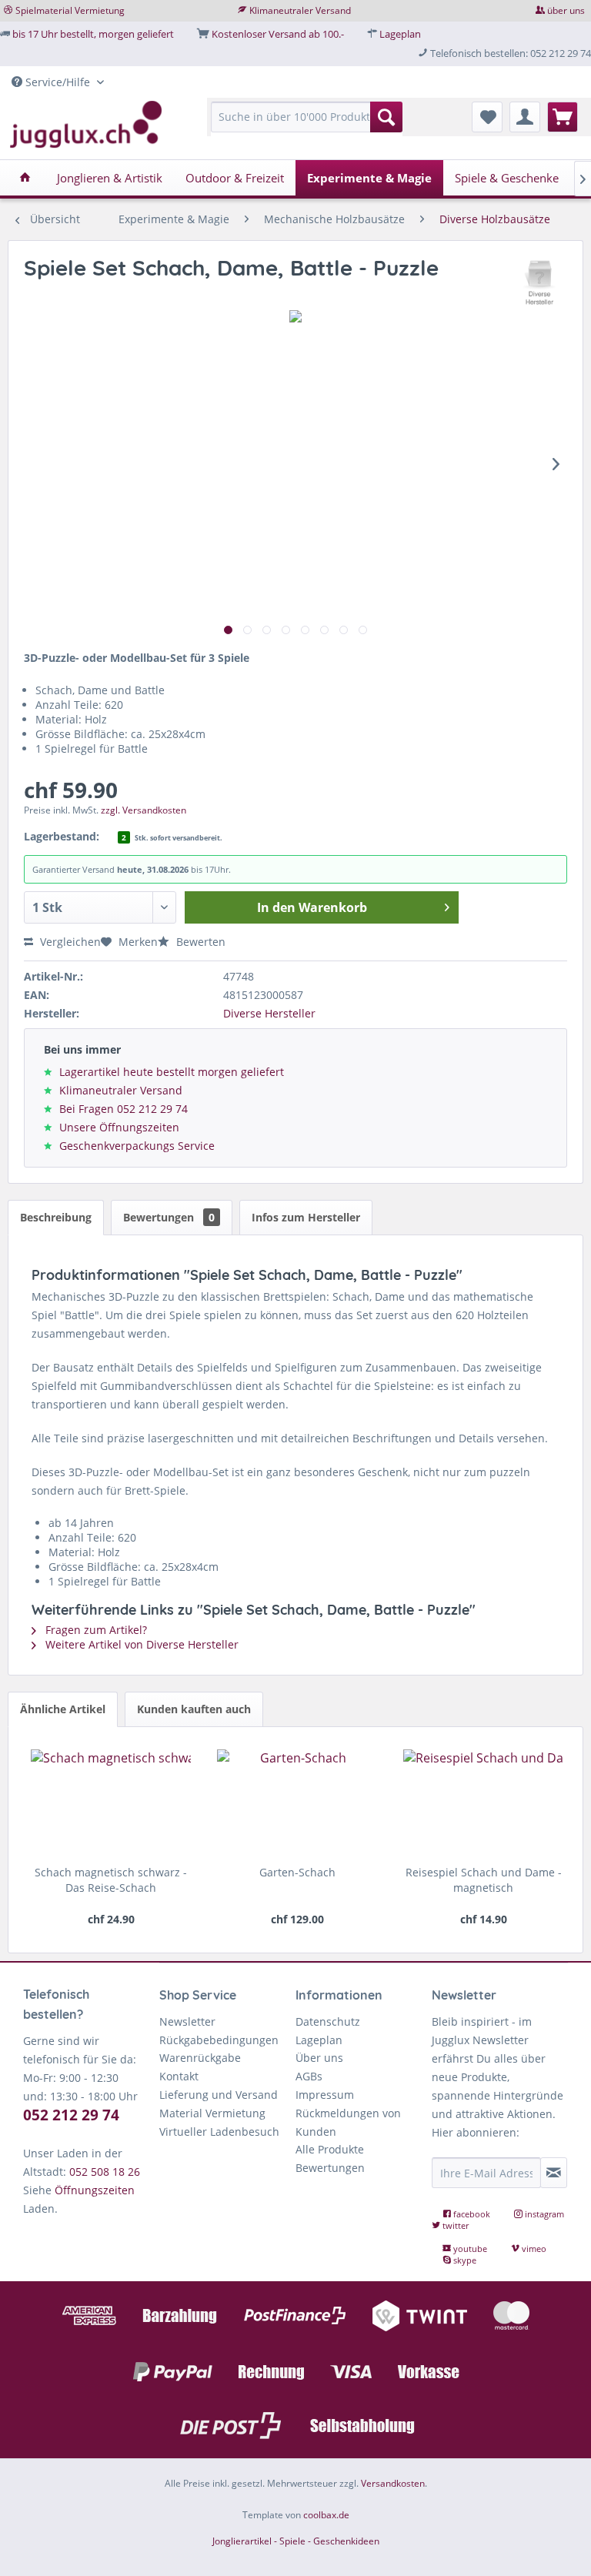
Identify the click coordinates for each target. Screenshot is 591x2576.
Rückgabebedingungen (219, 2040)
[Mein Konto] (525, 117)
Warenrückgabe (200, 2058)
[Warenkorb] (563, 117)
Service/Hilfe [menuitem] (58, 82)
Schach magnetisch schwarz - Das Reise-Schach (111, 1880)
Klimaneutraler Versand (300, 10)
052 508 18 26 (105, 2172)
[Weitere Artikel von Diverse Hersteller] (540, 283)
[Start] (25, 178)
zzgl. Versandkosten (144, 810)
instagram (543, 2214)
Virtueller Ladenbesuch (219, 2132)
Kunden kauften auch (194, 1709)
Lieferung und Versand (219, 2095)
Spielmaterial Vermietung (70, 10)
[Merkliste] (487, 117)
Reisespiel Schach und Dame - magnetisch (484, 1880)
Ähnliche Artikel (63, 1709)
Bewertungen (169, 1217)
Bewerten (199, 942)
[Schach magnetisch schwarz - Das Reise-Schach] (111, 1803)
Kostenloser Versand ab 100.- (278, 34)
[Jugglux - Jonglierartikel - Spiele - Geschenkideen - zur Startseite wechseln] (86, 125)
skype (464, 2260)
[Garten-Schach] (297, 1803)
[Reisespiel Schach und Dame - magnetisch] (483, 1803)
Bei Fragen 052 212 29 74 (124, 1109)
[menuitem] (307, 124)
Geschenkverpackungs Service (137, 1146)
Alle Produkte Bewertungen (330, 2158)
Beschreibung (56, 1217)
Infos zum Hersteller (306, 1217)
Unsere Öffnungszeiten (119, 1127)
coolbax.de (326, 2515)
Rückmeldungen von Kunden (348, 2122)
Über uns (319, 2058)
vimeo (533, 2249)
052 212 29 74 (71, 2115)
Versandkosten (393, 2483)
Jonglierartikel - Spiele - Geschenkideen (296, 2541)
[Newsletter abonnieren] (554, 2173)
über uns (566, 10)
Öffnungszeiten (95, 2190)
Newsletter (187, 2021)
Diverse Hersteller (269, 1013)
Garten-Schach (297, 1872)
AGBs (309, 2076)
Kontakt (179, 2076)
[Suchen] (386, 117)
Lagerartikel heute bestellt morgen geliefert (172, 1072)
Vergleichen (69, 942)
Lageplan (400, 34)
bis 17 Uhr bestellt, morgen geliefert (93, 34)
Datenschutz (328, 2021)
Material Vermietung (212, 2113)
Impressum (325, 2095)
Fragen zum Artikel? (95, 1630)
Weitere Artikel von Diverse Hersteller (140, 1644)
